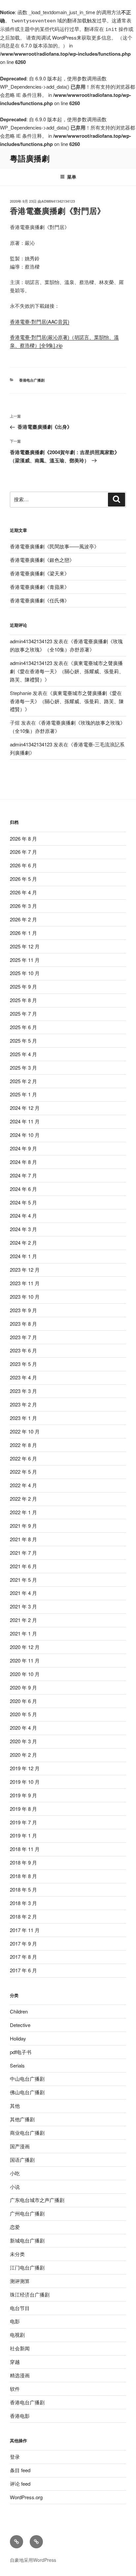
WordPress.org (26, 2497)
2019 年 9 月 (23, 1795)
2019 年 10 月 (25, 1782)
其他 (15, 2106)
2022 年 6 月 (23, 1458)
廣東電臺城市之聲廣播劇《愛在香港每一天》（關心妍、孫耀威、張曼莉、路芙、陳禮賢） (67, 671)
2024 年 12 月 (25, 1108)
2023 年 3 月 (23, 1391)
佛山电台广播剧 (27, 2092)
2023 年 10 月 (25, 1297)
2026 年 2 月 (23, 919)
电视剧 (17, 2335)
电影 (15, 2321)
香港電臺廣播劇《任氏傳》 (40, 600)
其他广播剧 (22, 2119)
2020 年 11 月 (25, 1660)
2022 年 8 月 (23, 1445)
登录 (15, 2457)
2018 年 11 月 (25, 1849)
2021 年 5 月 (23, 1580)
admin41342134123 (58, 201)
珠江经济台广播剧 (30, 2294)
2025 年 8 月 (23, 1000)
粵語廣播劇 (30, 158)
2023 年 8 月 (23, 1324)
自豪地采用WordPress (33, 2560)
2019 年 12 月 (25, 1768)
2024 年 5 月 (23, 1202)
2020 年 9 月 (23, 1687)
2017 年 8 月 (23, 1957)
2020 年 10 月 (25, 1674)
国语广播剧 (22, 2160)
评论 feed (20, 2484)
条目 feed (20, 2470)
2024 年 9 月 (23, 1148)
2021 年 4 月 (23, 1593)
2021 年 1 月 (23, 1633)
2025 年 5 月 (23, 1041)
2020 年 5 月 (23, 1714)
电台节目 (20, 2308)
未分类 (17, 2254)
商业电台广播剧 (27, 2133)
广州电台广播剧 (27, 2213)
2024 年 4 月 (23, 1216)
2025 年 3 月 (23, 1068)
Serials (17, 2065)
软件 (15, 2389)
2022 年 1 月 (23, 1512)
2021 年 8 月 (23, 1539)
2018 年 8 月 (23, 1876)
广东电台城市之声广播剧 (37, 2200)
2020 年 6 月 (23, 1701)
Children (19, 2011)
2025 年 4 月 (23, 1054)
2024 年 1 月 (23, 1256)
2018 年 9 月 (23, 1862)
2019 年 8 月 (23, 1809)
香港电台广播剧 (32, 380)
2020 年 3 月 (23, 1741)
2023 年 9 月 (23, 1310)
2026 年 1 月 (23, 933)
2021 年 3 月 (23, 1606)
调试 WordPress (59, 37)
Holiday (18, 2038)
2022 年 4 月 (23, 1485)
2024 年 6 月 (23, 1189)
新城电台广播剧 (27, 2240)
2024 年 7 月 (23, 1175)
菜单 (72, 177)
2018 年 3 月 (23, 1903)
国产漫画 (20, 2146)
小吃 (15, 2173)
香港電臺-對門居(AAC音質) (40, 321)
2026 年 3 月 (23, 906)
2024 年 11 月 (25, 1121)
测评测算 (20, 2281)
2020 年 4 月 (23, 1728)
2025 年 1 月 (23, 1094)
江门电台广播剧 (27, 2267)
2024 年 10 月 (25, 1135)
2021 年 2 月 (23, 1620)
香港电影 (20, 2416)
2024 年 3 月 (23, 1229)
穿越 (15, 2362)
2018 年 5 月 (23, 1889)
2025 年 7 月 (23, 1013)
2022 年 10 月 (25, 1431)
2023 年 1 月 (23, 1418)
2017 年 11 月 (25, 1930)
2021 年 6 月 (23, 1566)
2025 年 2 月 (23, 1081)
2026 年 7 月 (23, 852)
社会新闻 (20, 2348)
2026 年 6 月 (23, 865)
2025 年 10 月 (25, 973)
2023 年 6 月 (23, 1350)
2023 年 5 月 (23, 1364)
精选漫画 (20, 2375)
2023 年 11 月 (25, 1283)
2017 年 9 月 (23, 1943)
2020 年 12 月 (25, 1647)
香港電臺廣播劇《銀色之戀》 (42, 560)
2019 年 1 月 (23, 1835)
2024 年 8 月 (23, 1162)
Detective (20, 2025)
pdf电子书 (21, 2052)
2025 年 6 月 (23, 1027)
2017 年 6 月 (23, 1970)
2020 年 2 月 (23, 1755)
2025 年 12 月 (25, 946)
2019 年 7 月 (23, 1822)
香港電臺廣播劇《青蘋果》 (40, 587)
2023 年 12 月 (25, 1270)
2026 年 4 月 (23, 892)
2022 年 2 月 (23, 1499)
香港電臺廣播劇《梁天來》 (40, 573)
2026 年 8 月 (23, 839)
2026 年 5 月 (23, 879)
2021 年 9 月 (23, 1526)
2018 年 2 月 (23, 1916)
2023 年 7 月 (23, 1337)
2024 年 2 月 (23, 1243)
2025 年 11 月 (25, 960)
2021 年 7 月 (23, 1553)
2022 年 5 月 (23, 1472)
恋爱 (15, 2227)
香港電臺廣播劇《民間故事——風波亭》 (54, 546)
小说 (15, 2187)
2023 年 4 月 (23, 1377)
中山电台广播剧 (27, 2079)
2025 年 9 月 (23, 986)
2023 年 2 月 (23, 1404)
